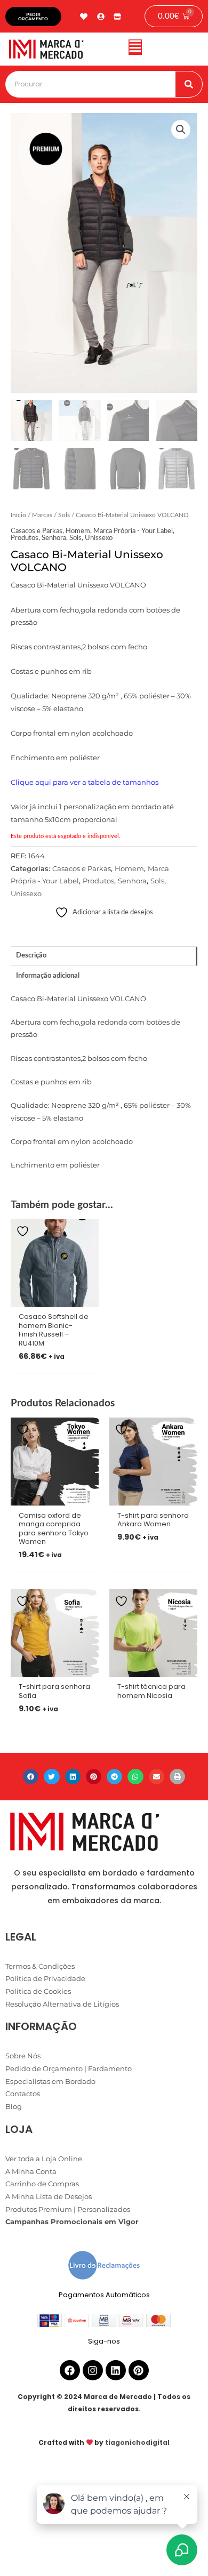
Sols (64, 515)
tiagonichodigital (137, 2442)
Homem (78, 531)
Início (18, 515)
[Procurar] (189, 84)
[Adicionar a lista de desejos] (24, 1231)
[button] (135, 49)
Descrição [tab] (31, 955)
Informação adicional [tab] (48, 976)
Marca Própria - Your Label (133, 531)
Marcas (42, 515)
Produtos (25, 538)
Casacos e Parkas (37, 531)
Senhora (54, 538)
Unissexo (99, 538)
